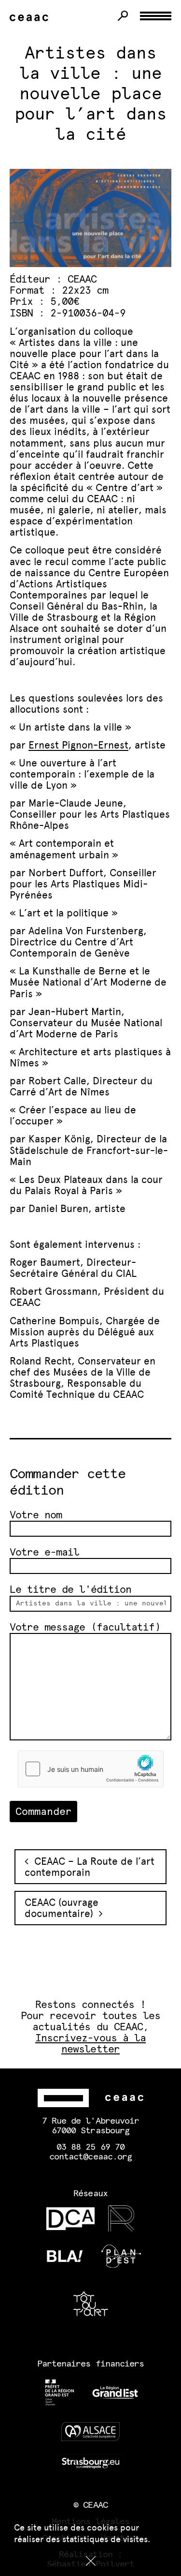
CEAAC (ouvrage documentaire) (62, 1908)
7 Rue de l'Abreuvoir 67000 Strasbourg (90, 2126)
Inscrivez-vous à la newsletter (90, 2044)
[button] (90, 2561)
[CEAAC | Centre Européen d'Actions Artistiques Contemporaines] (31, 18)
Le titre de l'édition (70, 1590)
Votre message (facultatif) (85, 1627)
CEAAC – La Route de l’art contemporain (90, 1867)
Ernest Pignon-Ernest (78, 745)
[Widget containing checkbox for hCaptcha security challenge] (91, 1769)
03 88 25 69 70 (90, 2147)
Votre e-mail (44, 1552)
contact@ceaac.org (90, 2157)
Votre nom (36, 1515)
